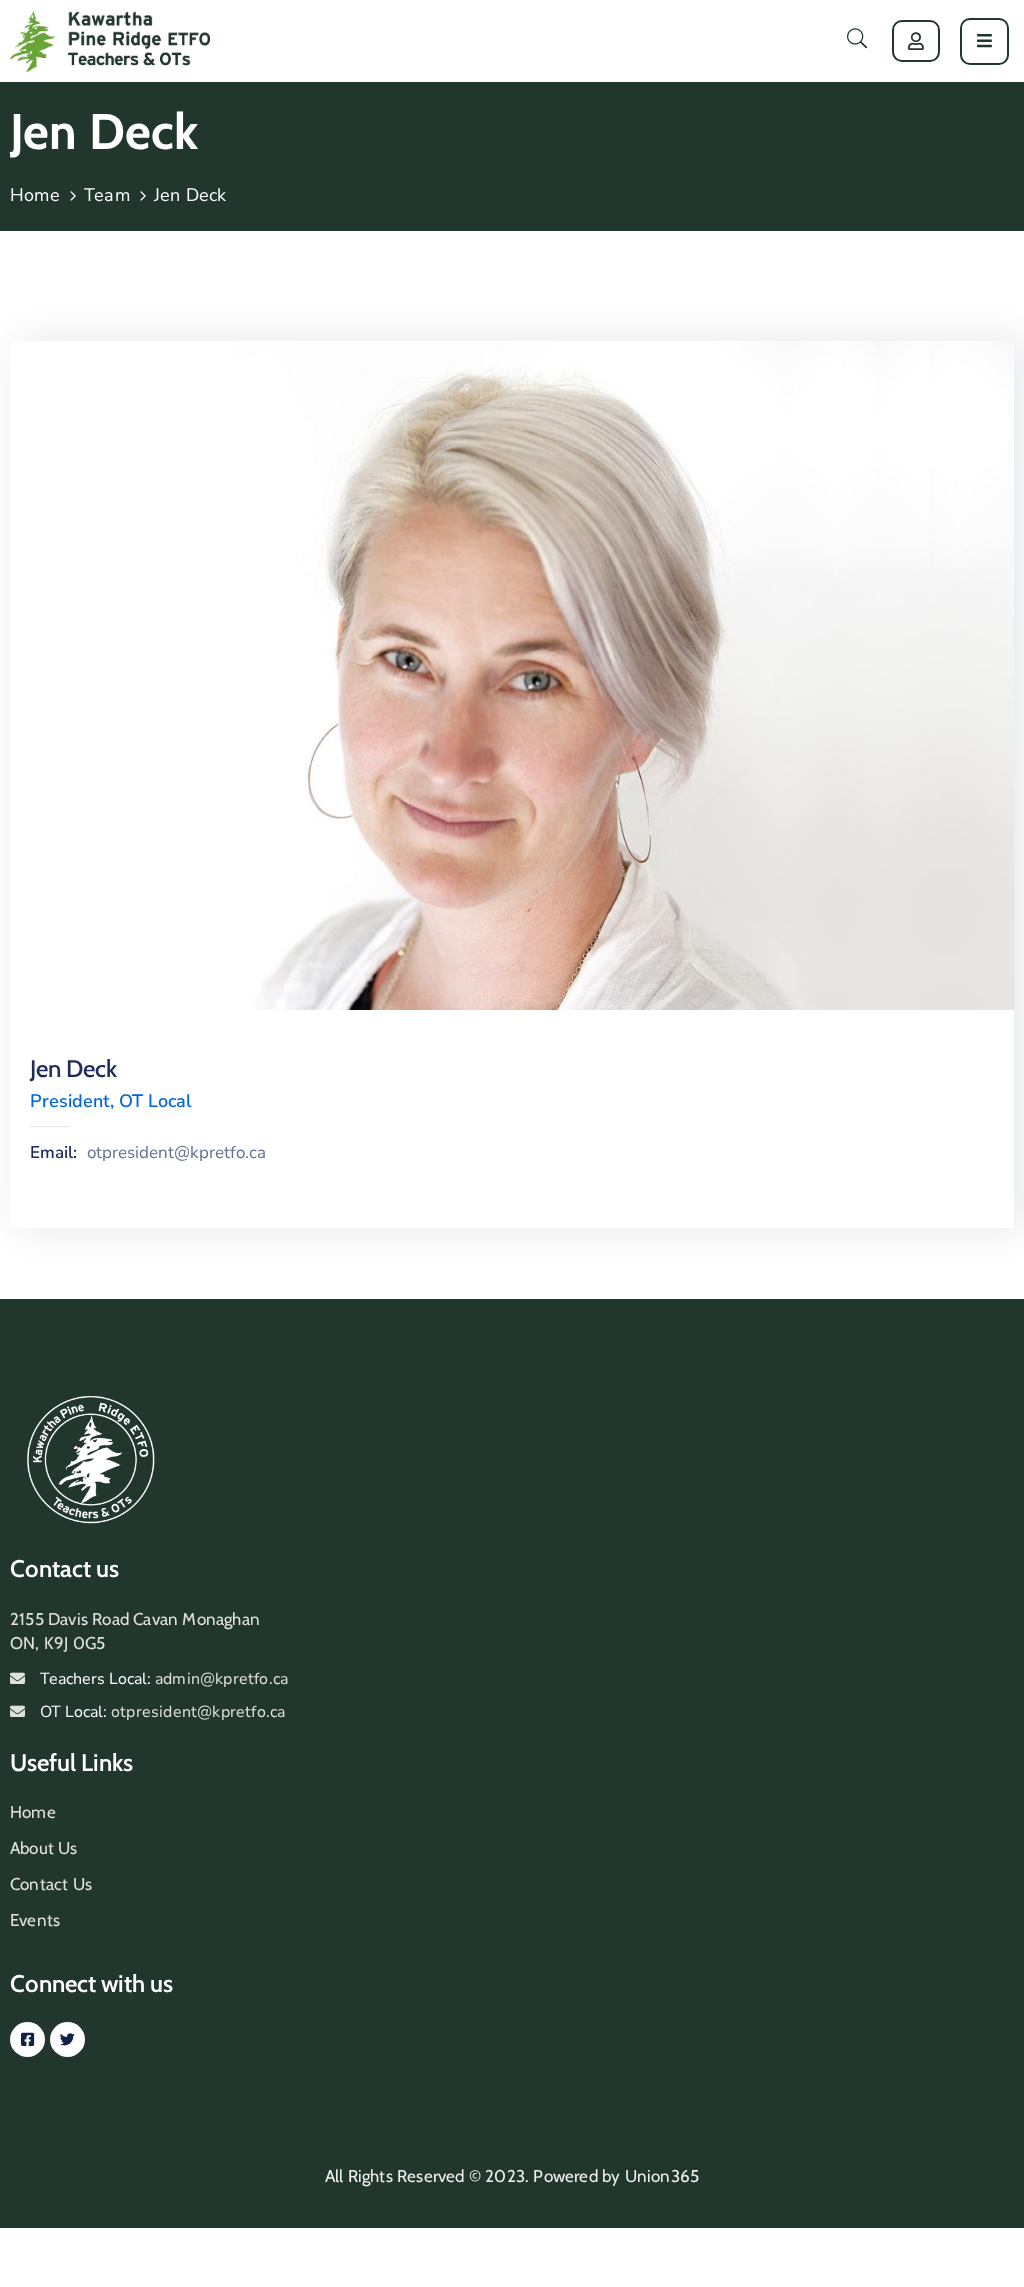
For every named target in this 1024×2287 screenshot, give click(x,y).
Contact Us (51, 1884)
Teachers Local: (164, 1679)
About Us (44, 1848)
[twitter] (67, 2039)
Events (35, 1920)
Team (107, 195)
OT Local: (162, 1712)
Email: (53, 1153)
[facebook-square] (27, 2039)
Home (35, 195)
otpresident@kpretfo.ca (176, 1153)
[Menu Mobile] (984, 41)
